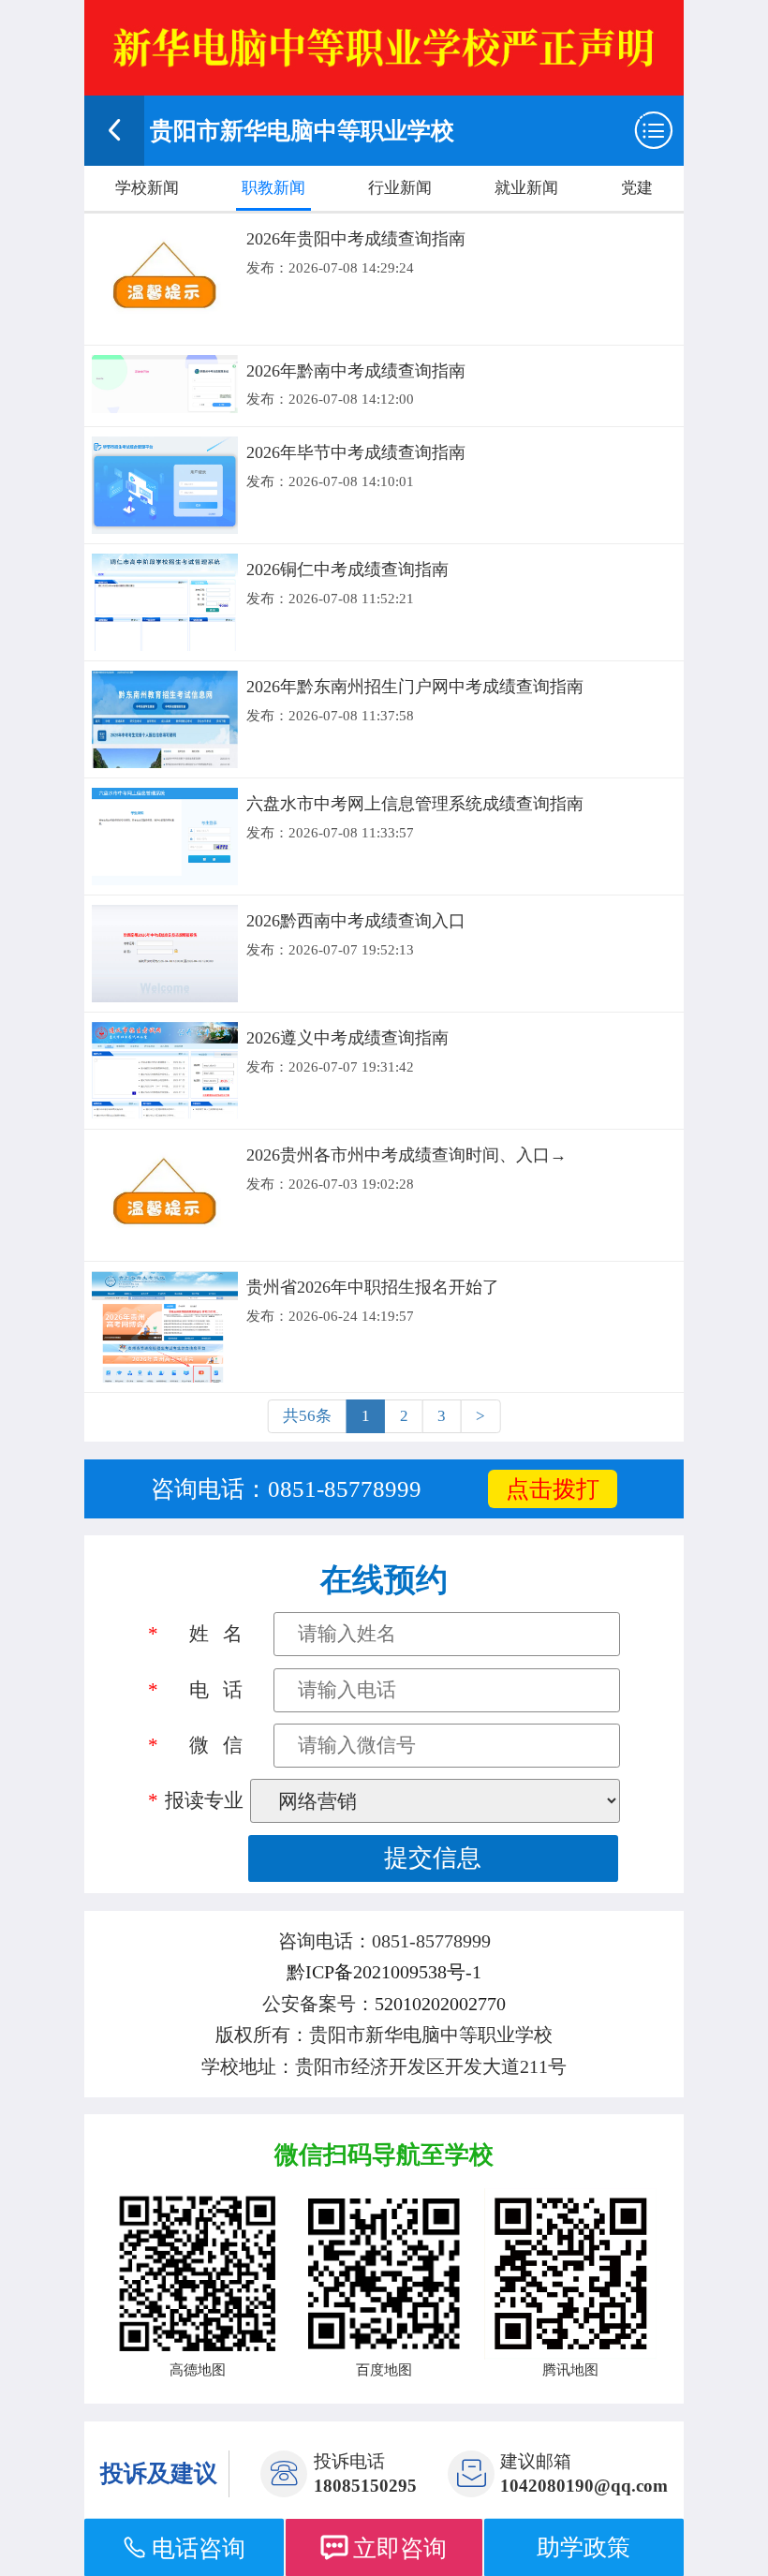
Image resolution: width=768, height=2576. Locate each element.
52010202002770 (440, 2004)
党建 (637, 188)
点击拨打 (553, 1489)
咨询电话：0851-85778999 (286, 1489)
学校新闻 (147, 188)
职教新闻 (273, 188)
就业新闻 (526, 188)
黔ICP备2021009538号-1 (384, 1972)
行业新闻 (400, 188)
